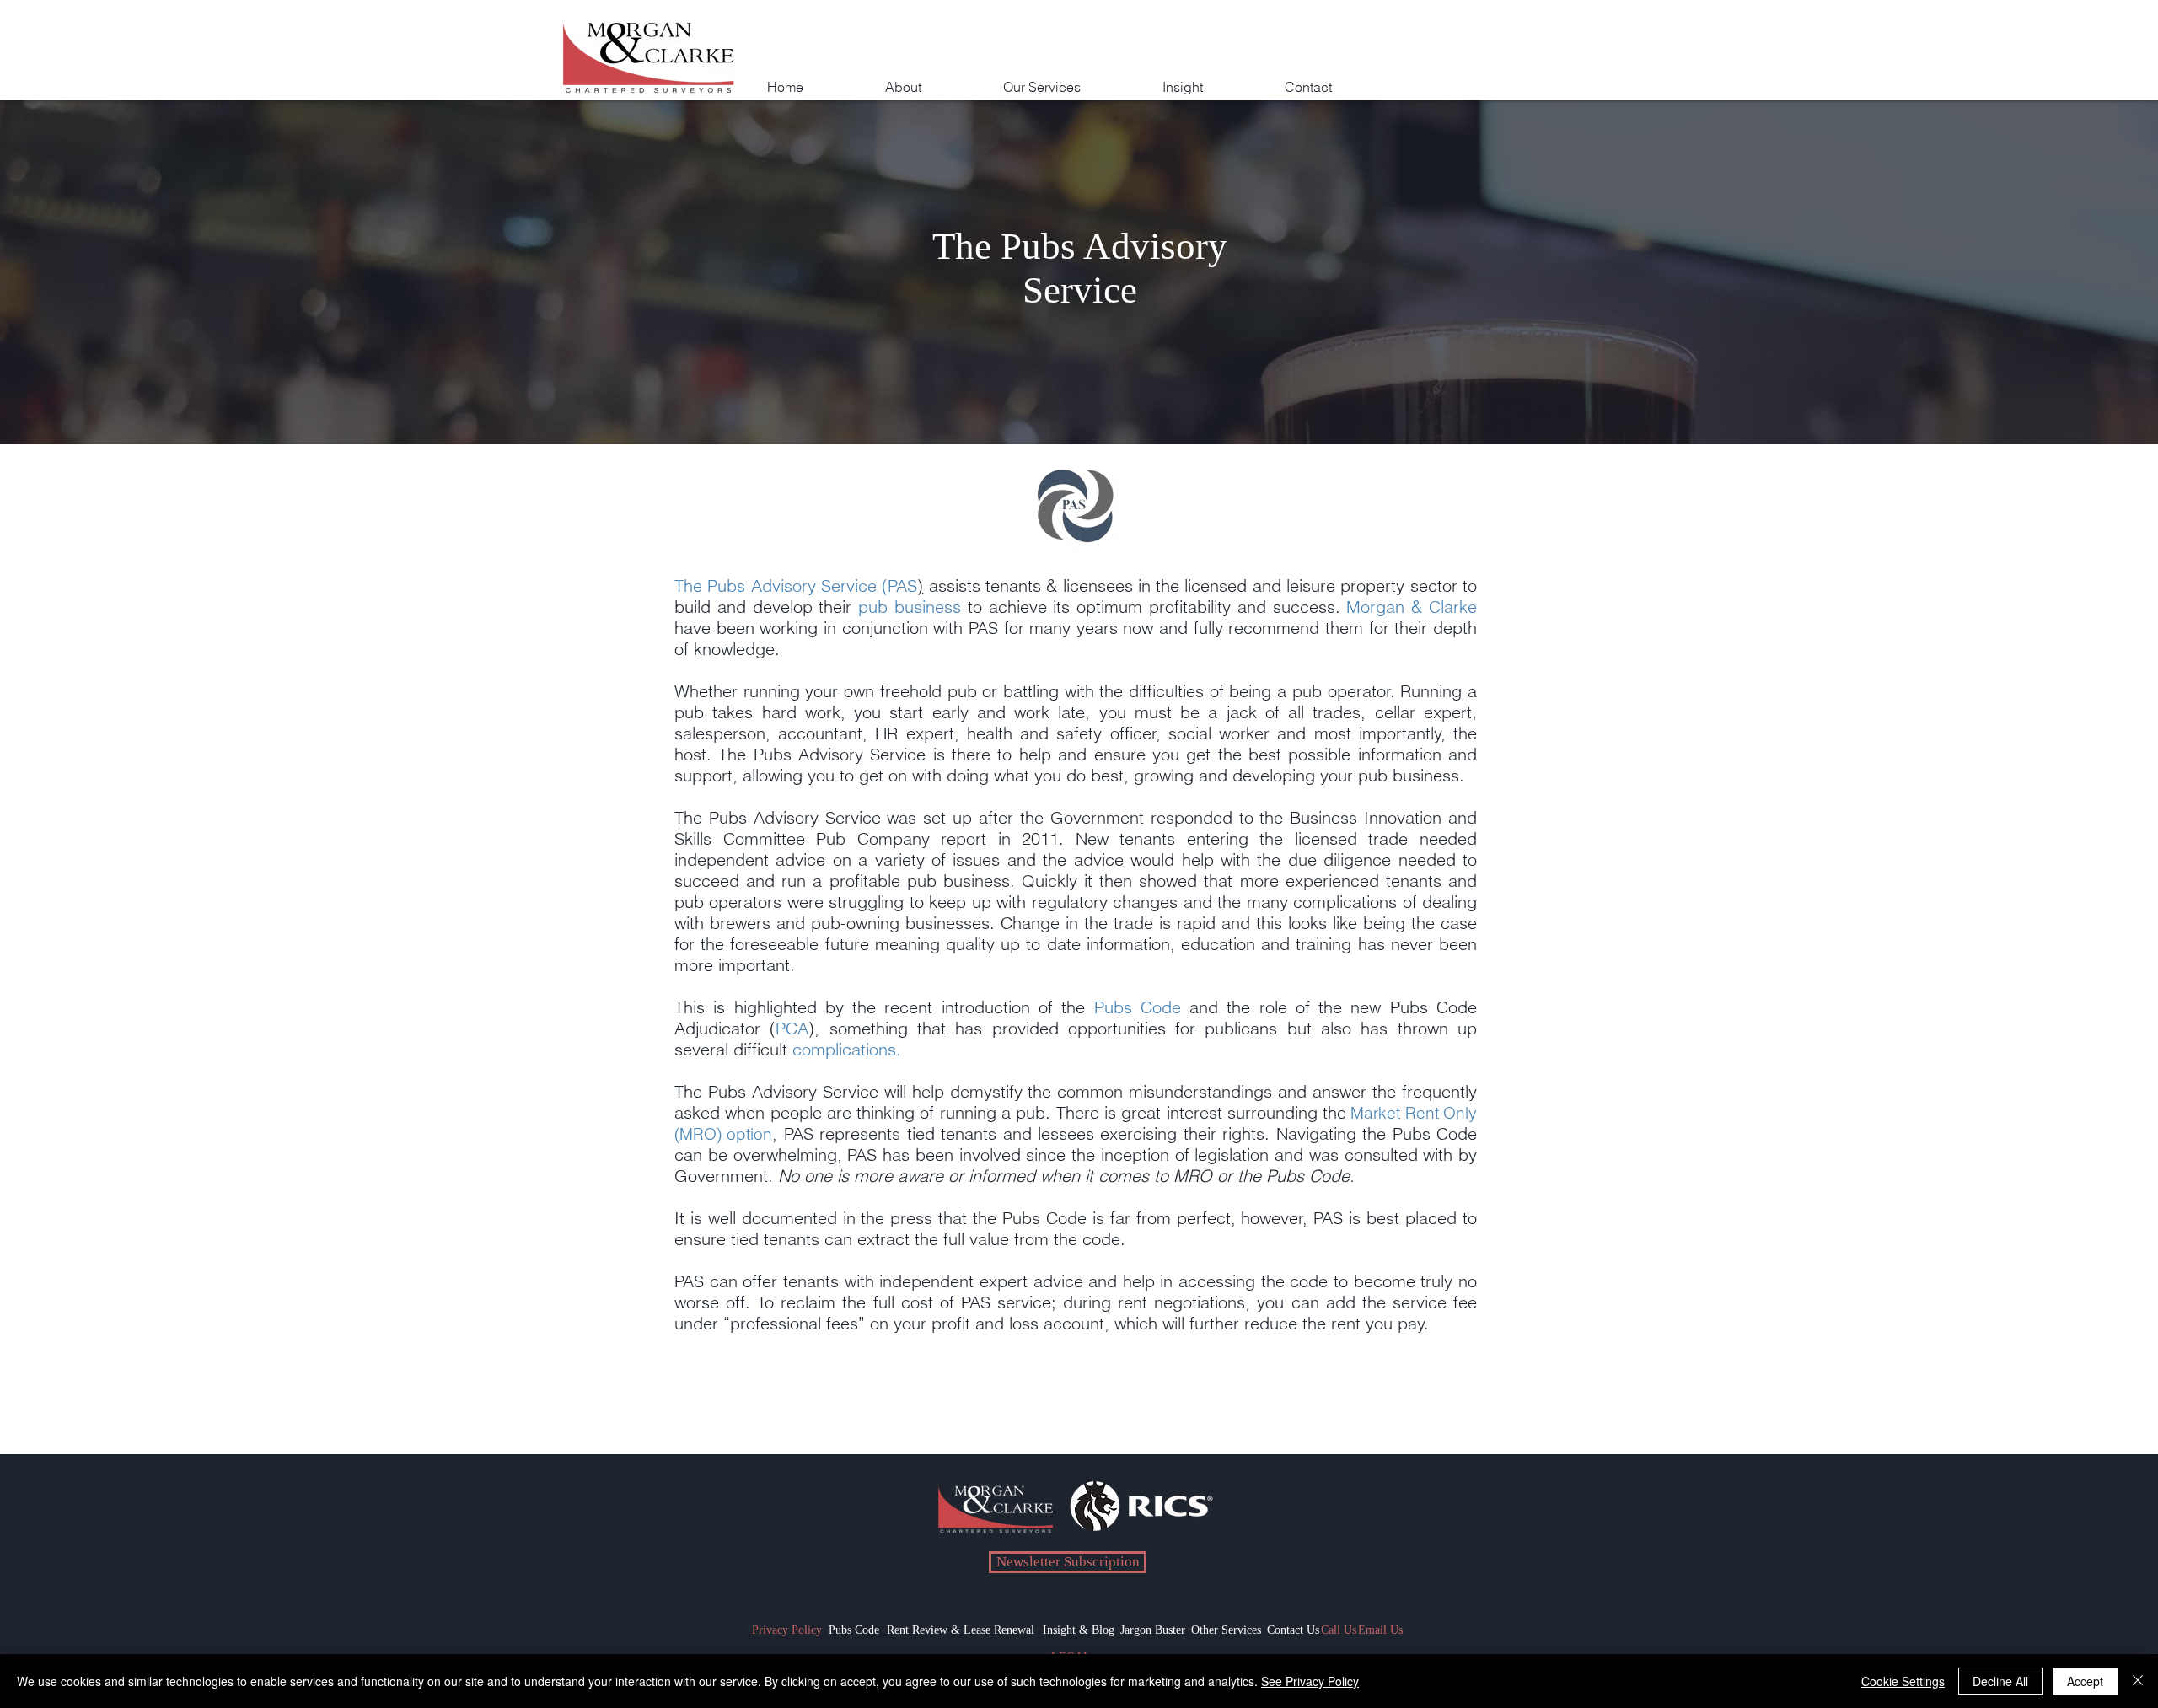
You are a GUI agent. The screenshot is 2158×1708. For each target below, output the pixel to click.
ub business (915, 607)
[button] (1072, 79)
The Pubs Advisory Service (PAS (796, 585)
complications (844, 1049)
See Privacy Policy (1310, 1681)
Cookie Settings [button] (1903, 1681)
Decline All (2000, 1681)
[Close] (2138, 1681)
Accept (2085, 1681)
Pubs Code (1138, 1007)
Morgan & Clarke (1412, 607)
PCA (792, 1028)
